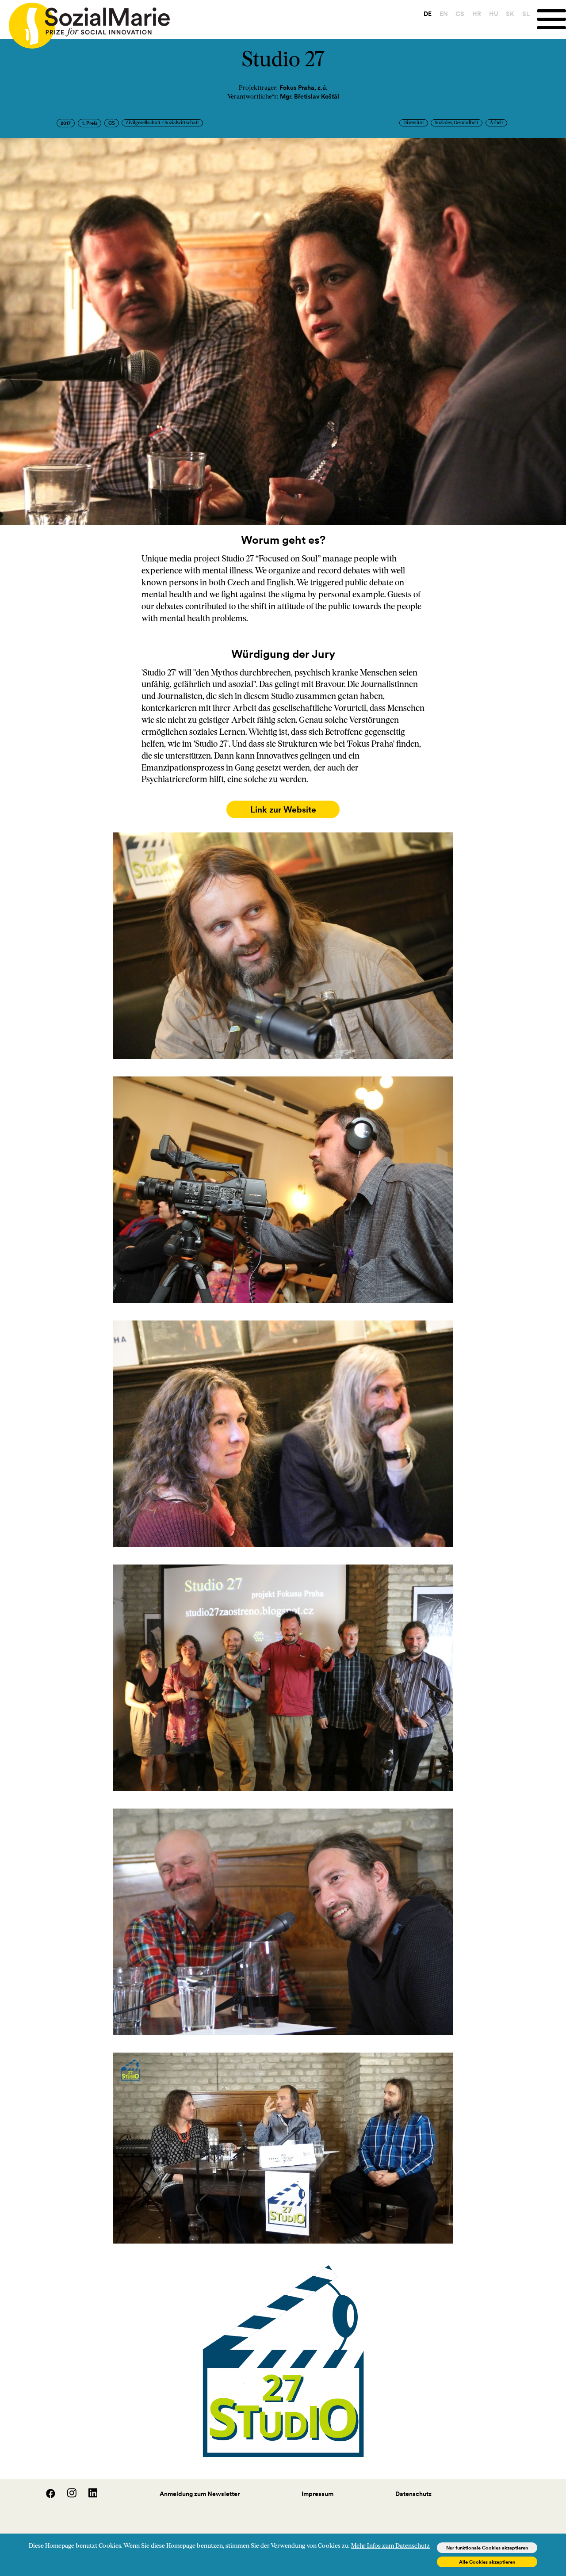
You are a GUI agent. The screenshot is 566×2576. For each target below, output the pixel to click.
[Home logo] (85, 22)
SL (526, 14)
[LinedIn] (88, 2496)
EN (444, 14)
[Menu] (551, 19)
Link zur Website (283, 809)
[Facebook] (46, 2496)
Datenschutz (413, 2494)
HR (477, 14)
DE (428, 14)
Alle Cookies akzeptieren (487, 2562)
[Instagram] (67, 2496)
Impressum (317, 2494)
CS (460, 14)
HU (494, 14)
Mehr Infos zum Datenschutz (390, 2546)
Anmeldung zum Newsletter (200, 2494)
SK (510, 14)
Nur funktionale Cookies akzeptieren (487, 2548)
